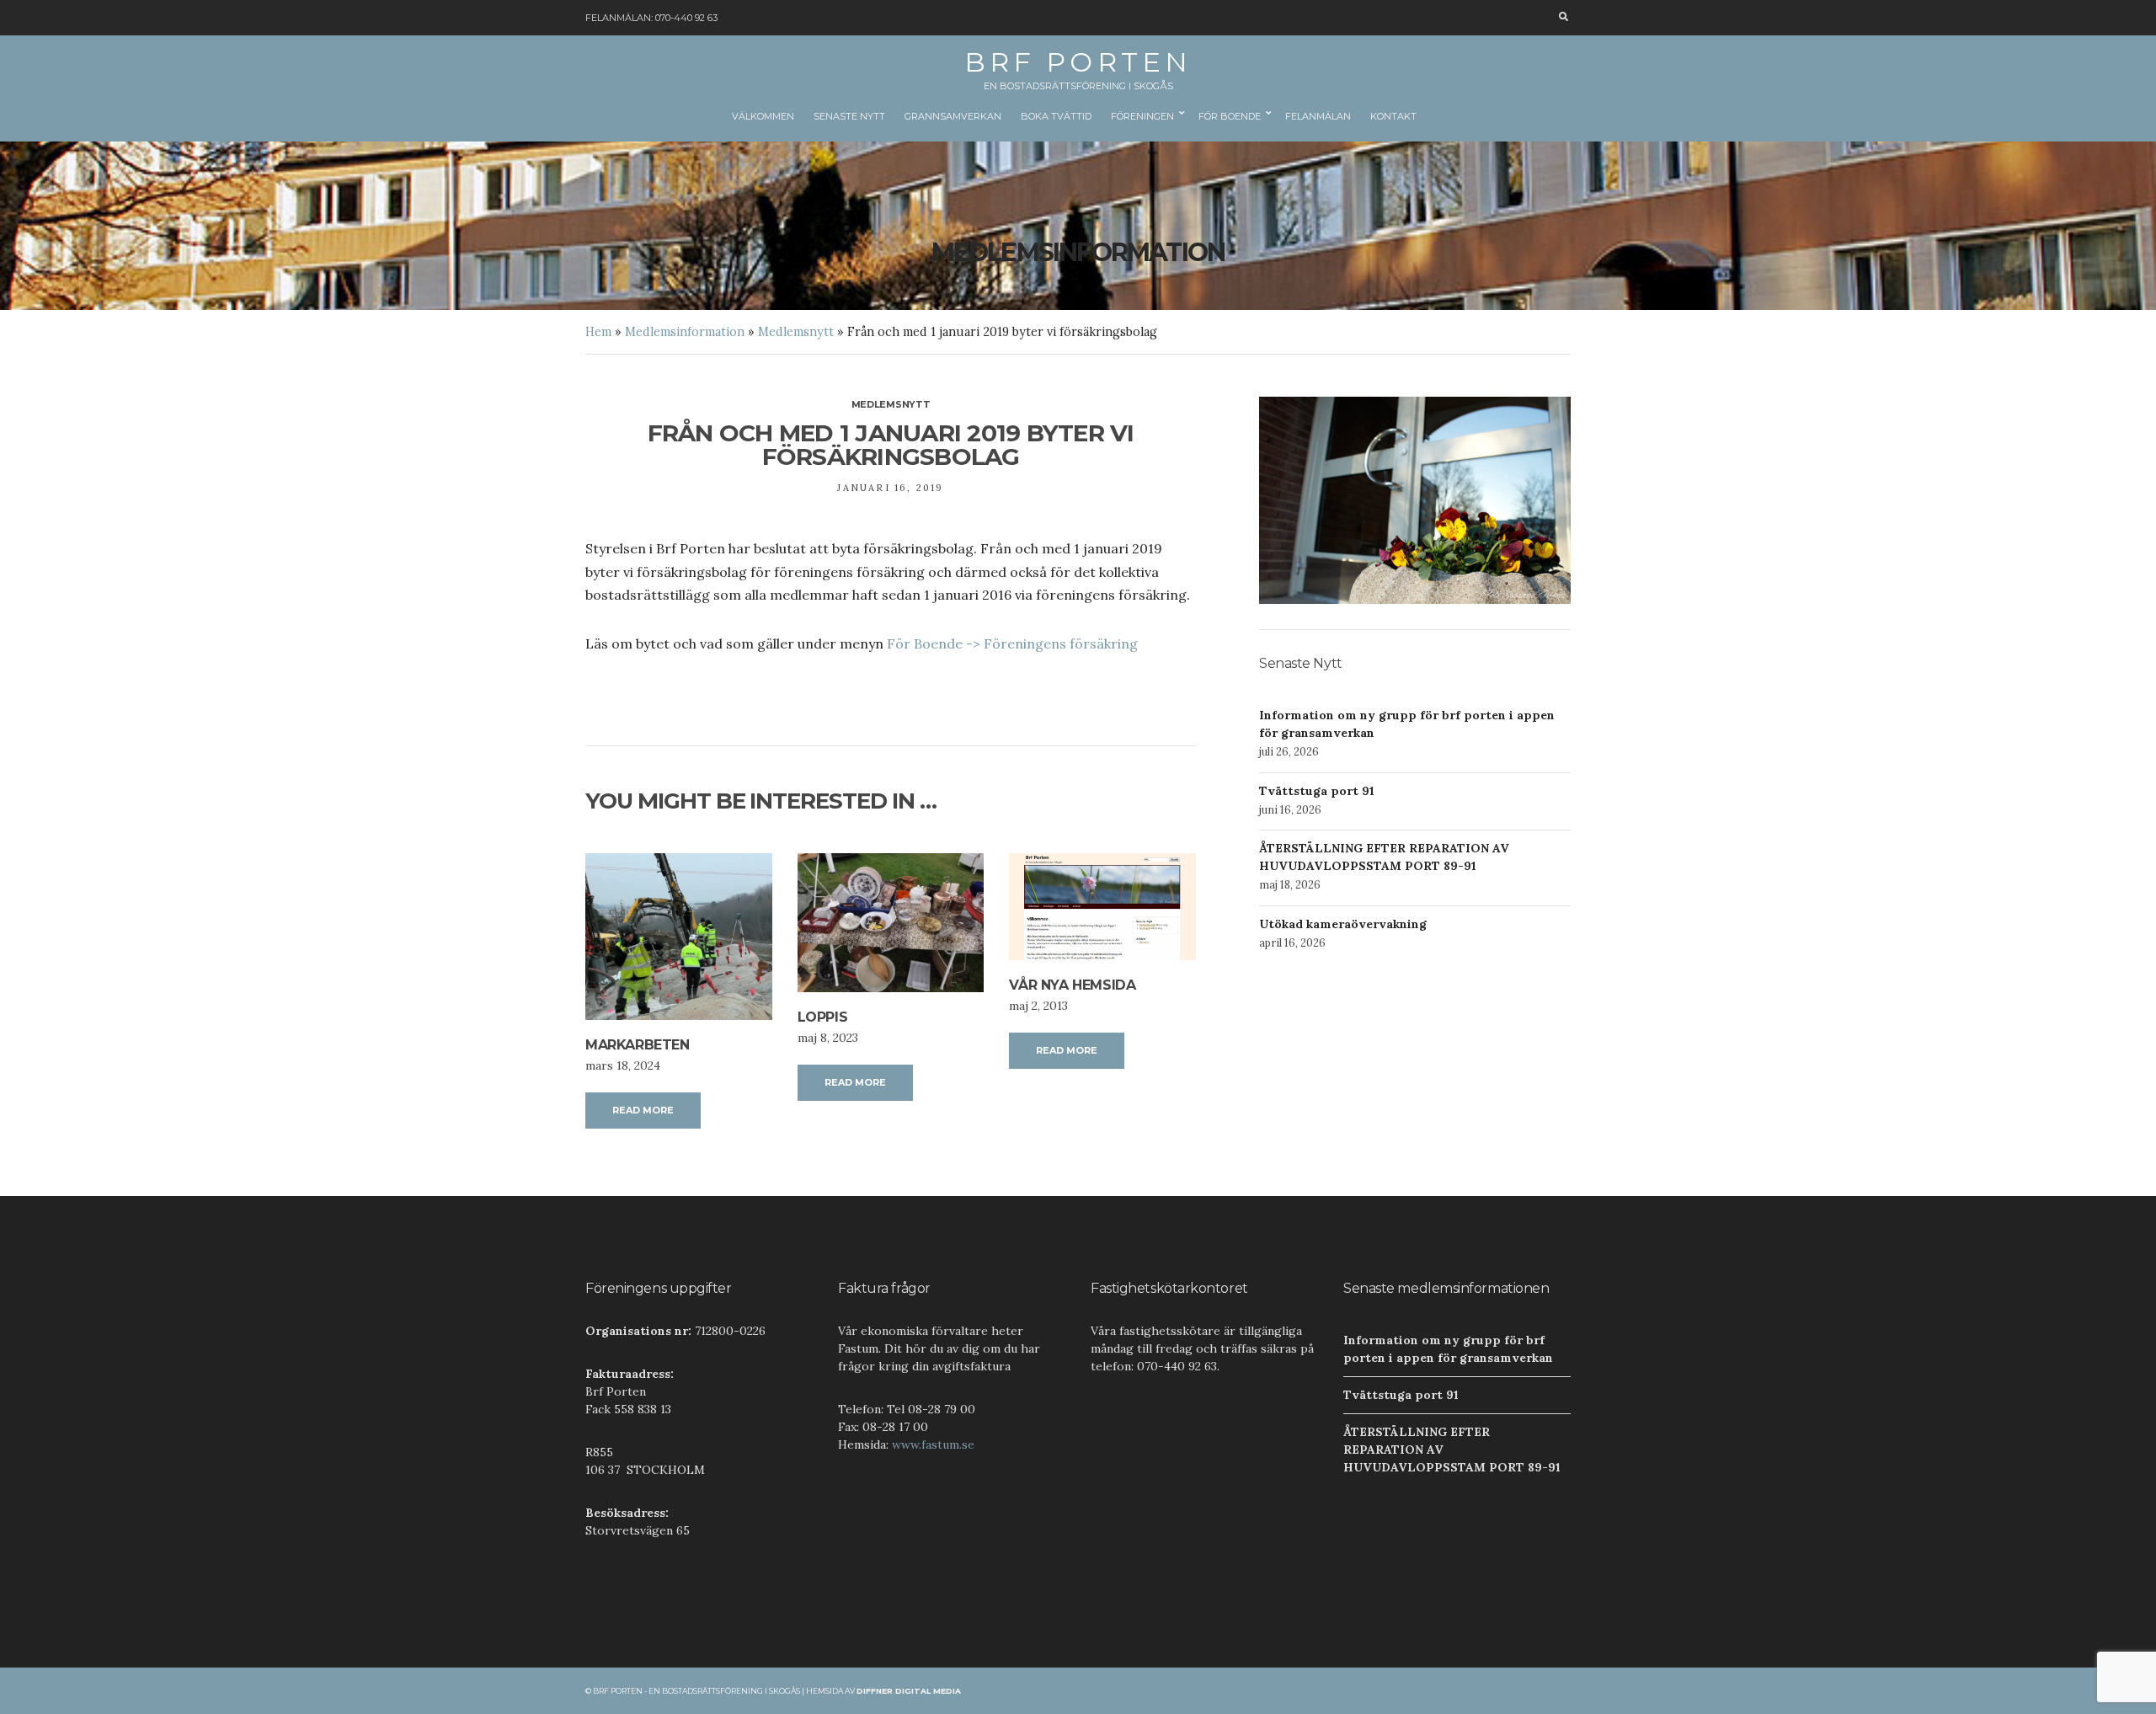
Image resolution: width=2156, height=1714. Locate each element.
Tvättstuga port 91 (1317, 791)
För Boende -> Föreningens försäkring (1012, 643)
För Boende (1230, 116)
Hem (598, 332)
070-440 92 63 (686, 18)
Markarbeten (638, 1045)
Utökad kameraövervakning (1343, 924)
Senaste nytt (849, 116)
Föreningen (1142, 116)
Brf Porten (1078, 62)
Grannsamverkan (953, 116)
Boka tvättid (1056, 116)
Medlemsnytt (796, 332)
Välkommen (763, 116)
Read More (643, 1110)
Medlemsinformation (685, 332)
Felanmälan (1318, 116)
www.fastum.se (933, 1444)
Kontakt (1393, 116)
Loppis (823, 1017)
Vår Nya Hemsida (1072, 985)
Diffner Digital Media (909, 1691)
